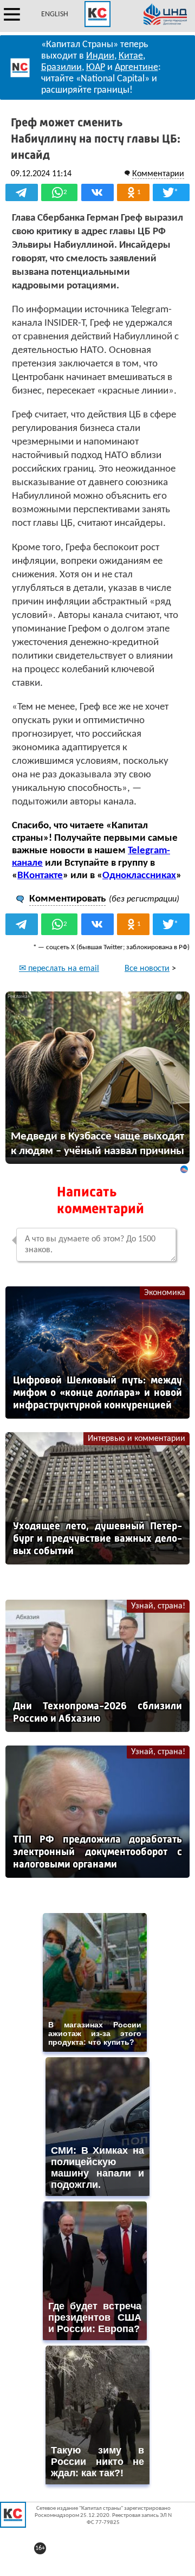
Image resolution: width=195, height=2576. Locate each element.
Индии (100, 56)
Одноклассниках (139, 876)
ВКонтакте (40, 876)
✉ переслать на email (59, 969)
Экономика (165, 1293)
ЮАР (96, 67)
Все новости (147, 969)
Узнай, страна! (158, 1606)
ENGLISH (55, 14)
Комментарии (158, 174)
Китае (131, 56)
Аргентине (136, 67)
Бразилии (61, 67)
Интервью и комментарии (136, 1439)
